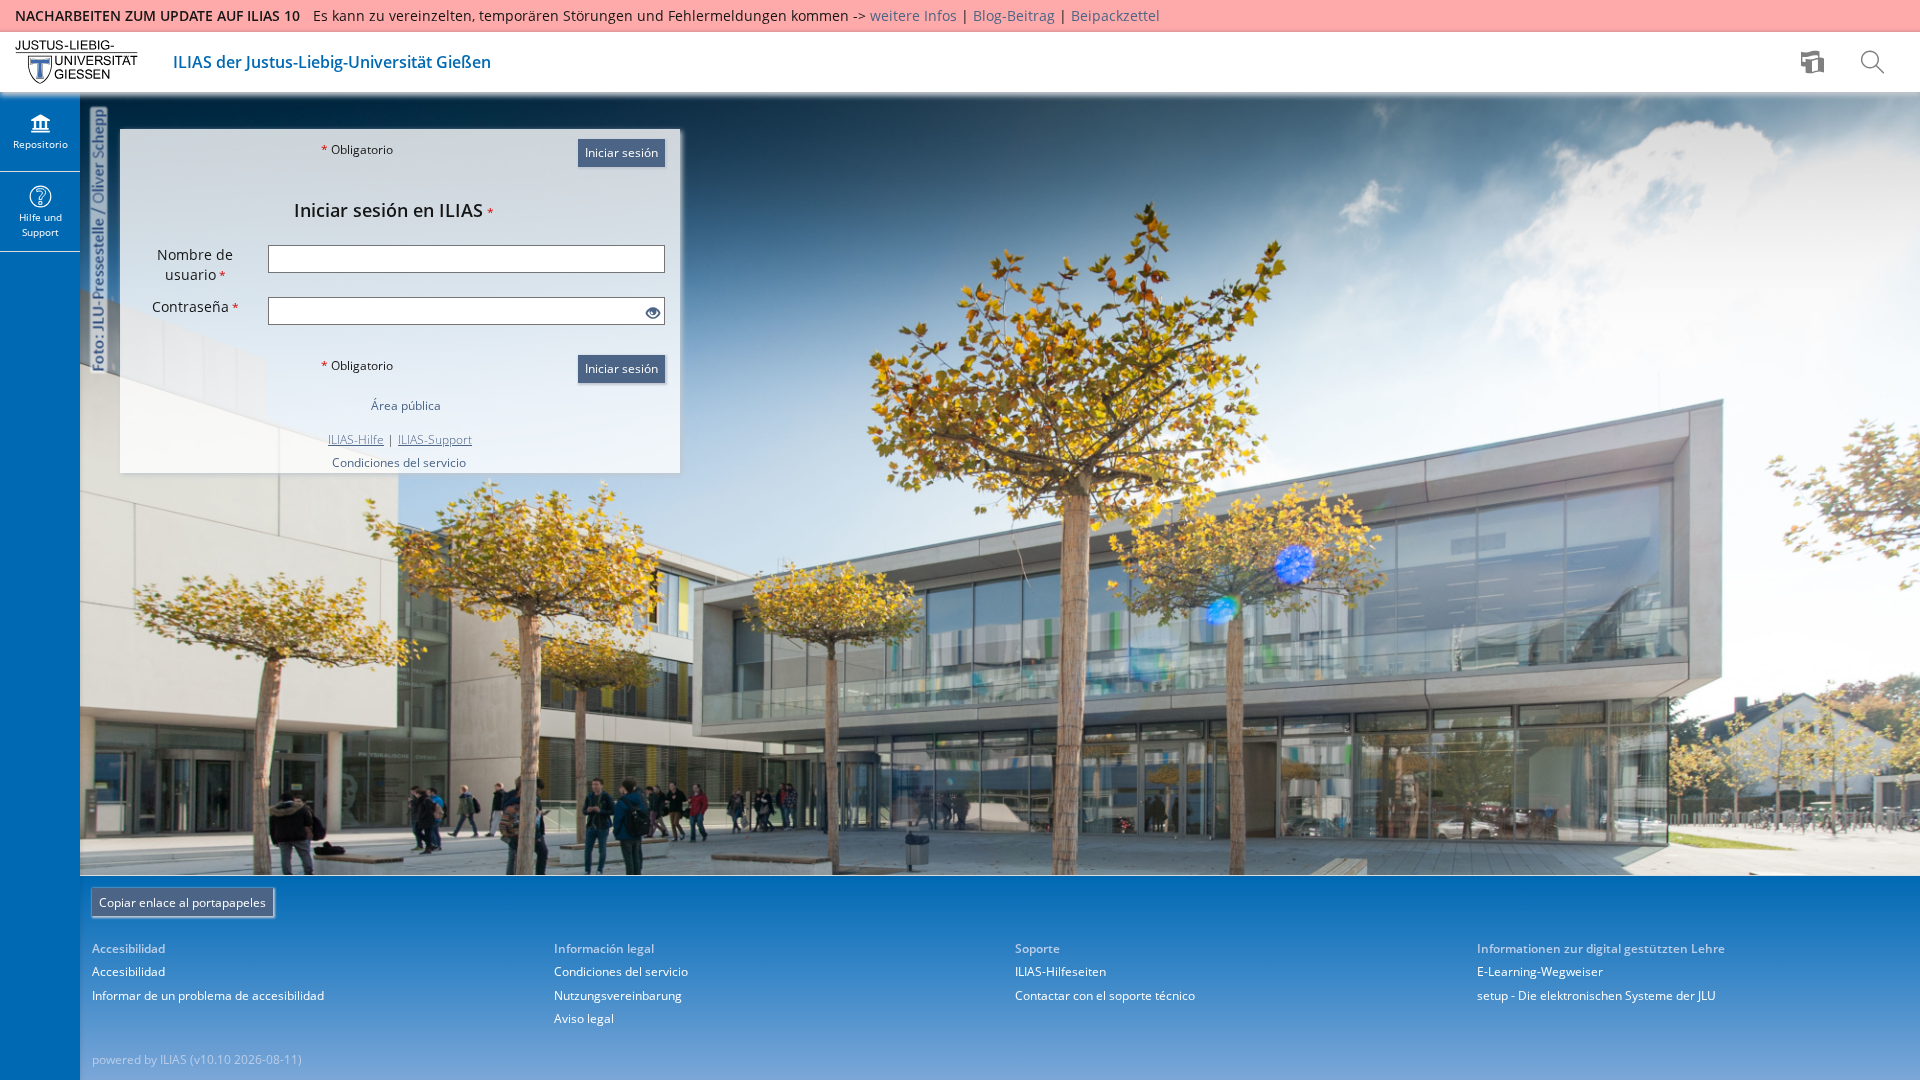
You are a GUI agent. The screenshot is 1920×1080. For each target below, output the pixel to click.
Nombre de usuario (195, 264)
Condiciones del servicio (399, 462)
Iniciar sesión (621, 152)
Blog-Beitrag (1014, 15)
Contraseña (195, 306)
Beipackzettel (1115, 15)
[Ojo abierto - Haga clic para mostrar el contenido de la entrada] (653, 313)
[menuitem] (1815, 62)
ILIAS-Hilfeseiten (1060, 971)
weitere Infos (913, 15)
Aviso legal (584, 1018)
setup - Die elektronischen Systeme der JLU (1596, 995)
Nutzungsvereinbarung (618, 995)
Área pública (406, 405)
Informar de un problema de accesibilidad (208, 995)
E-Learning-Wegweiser (1540, 971)
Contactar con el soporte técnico (1105, 995)
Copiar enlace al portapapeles (182, 902)
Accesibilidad (128, 971)
